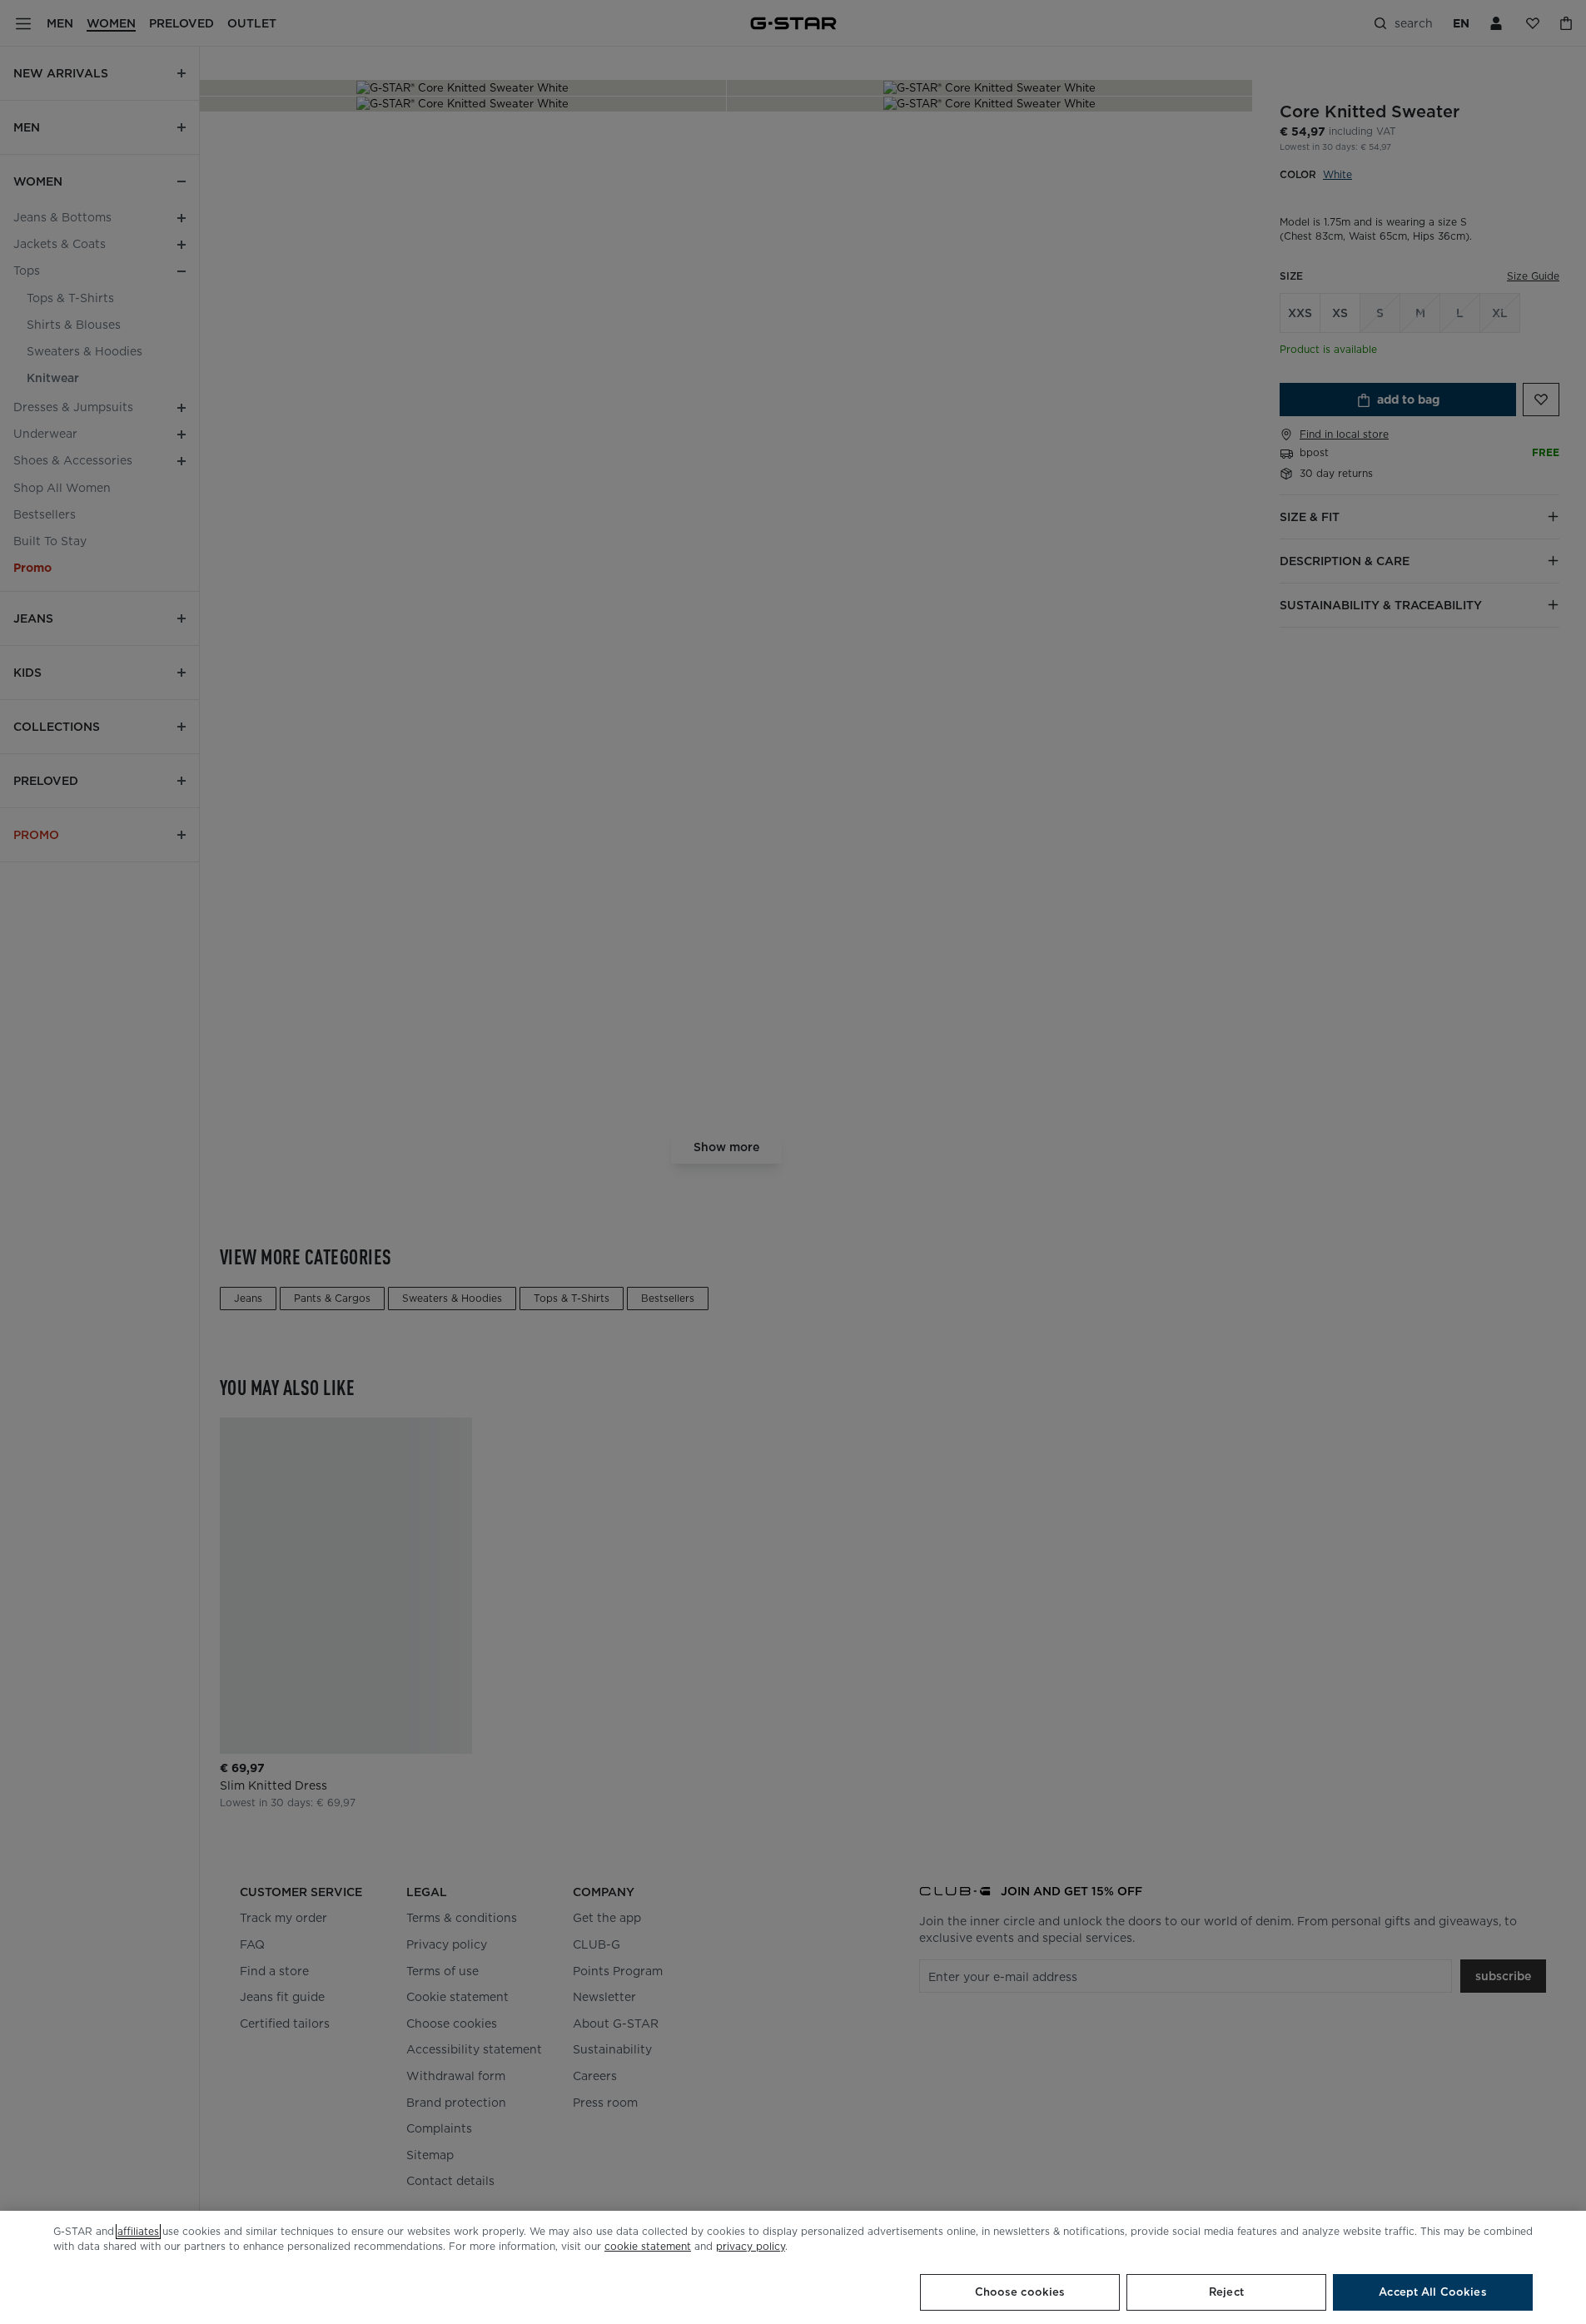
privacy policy (751, 2246)
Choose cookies (1020, 2292)
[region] (793, 2267)
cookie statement (648, 2246)
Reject (1226, 2292)
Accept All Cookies (1432, 2292)
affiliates (138, 2231)
